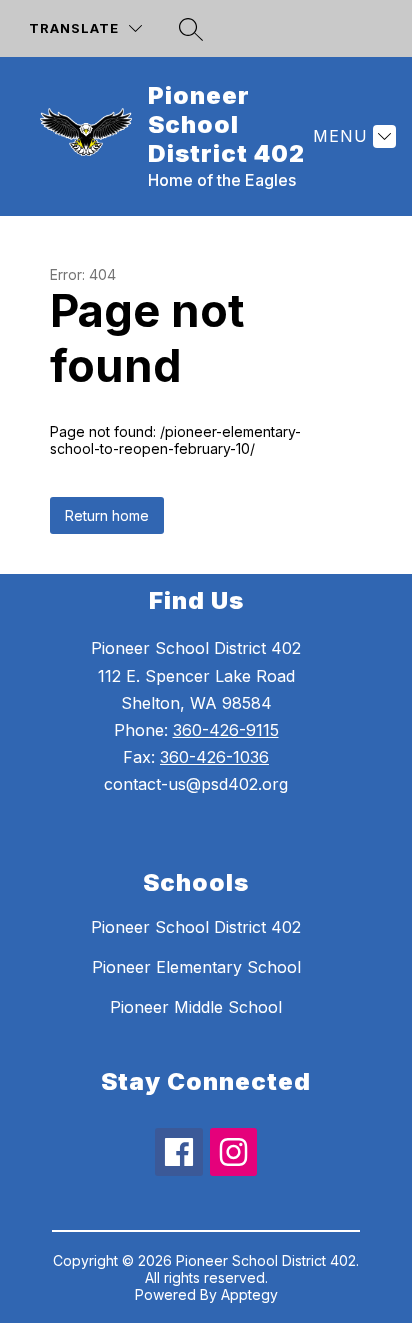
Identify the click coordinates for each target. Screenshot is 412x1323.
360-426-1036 (214, 757)
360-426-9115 (226, 730)
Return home (107, 515)
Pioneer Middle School (196, 1007)
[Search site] (191, 29)
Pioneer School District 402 (196, 927)
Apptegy (249, 1294)
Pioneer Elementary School (196, 967)
